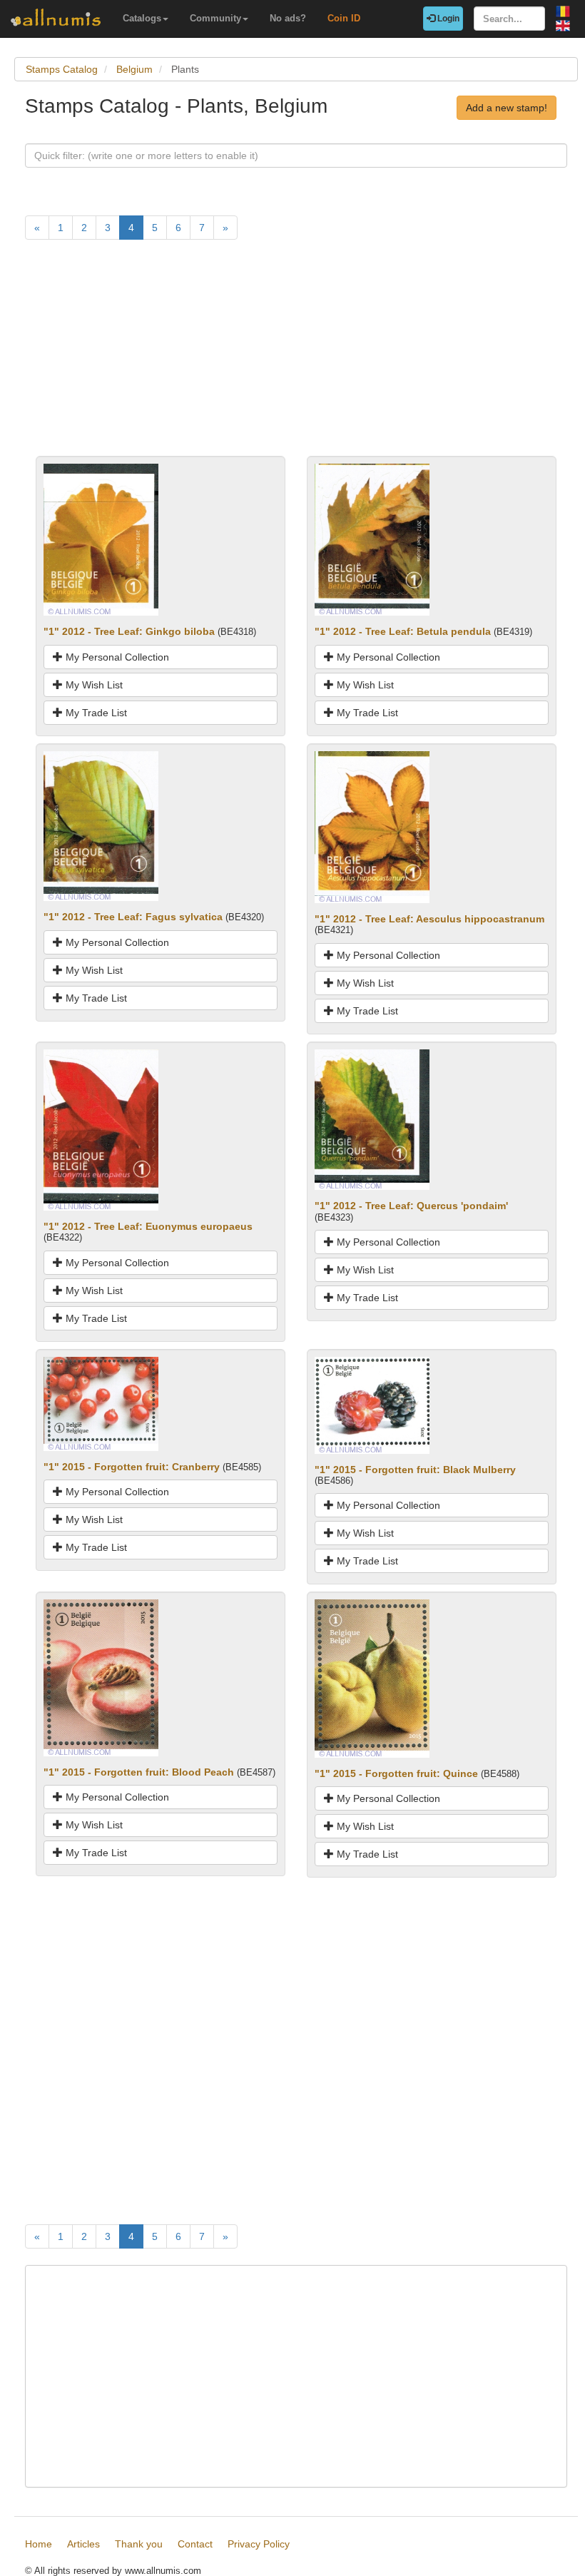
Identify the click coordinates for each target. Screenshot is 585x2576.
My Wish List (93, 685)
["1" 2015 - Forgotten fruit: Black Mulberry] (372, 1404)
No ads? (288, 18)
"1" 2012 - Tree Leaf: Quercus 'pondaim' (411, 1206)
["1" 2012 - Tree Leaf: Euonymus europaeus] (101, 1129)
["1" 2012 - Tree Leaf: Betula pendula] (372, 539)
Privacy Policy (259, 2544)
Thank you (139, 2544)
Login (447, 19)
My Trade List (95, 713)
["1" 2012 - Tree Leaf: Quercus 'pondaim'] (372, 1119)
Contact (195, 2544)
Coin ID (344, 18)
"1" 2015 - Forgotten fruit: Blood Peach (139, 1772)
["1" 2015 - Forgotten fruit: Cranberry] (101, 1402)
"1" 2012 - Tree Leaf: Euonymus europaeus (148, 1226)
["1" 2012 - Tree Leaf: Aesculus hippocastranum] (372, 826)
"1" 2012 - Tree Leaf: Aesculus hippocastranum (429, 919)
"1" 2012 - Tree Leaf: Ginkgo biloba (129, 631)
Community (215, 18)
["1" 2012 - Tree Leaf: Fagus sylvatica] (101, 825)
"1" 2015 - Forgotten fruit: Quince (396, 1773)
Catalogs (142, 18)
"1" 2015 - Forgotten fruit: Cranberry (132, 1467)
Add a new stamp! (507, 108)
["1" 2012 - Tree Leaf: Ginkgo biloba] (101, 539)
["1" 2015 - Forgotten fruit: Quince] (372, 1678)
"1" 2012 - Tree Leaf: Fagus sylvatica (133, 917)
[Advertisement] (296, 356)
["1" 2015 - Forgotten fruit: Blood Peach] (101, 1677)
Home (39, 2544)
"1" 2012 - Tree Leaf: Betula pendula (403, 631)
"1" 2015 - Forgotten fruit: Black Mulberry (415, 1470)
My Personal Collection (116, 657)
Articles (83, 2544)
